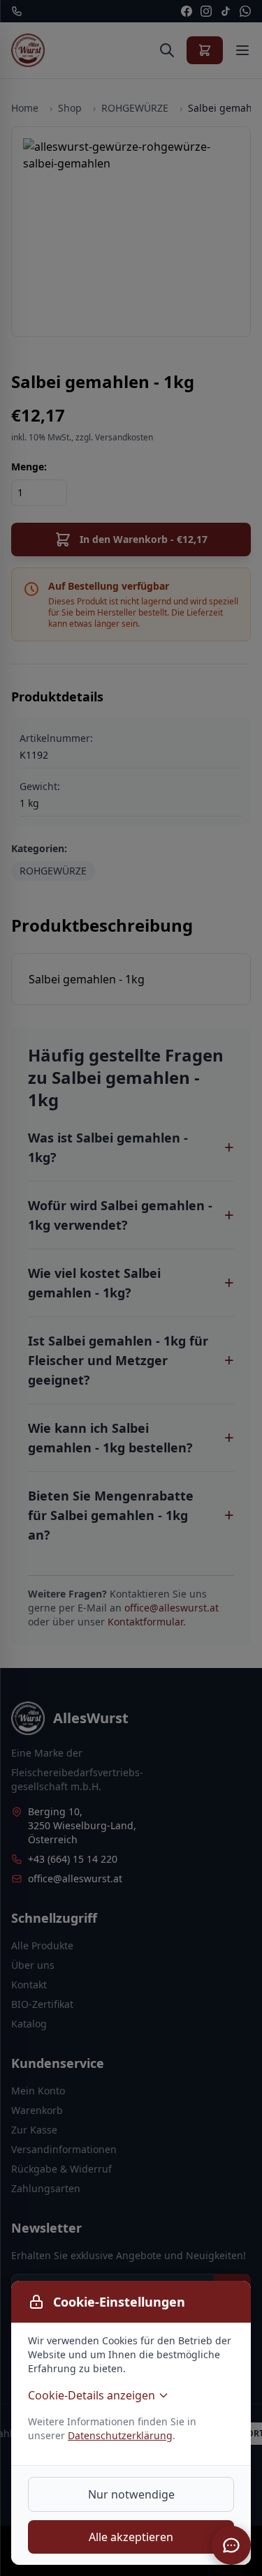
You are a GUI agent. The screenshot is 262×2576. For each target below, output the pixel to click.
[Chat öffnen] (231, 2545)
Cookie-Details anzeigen (92, 2395)
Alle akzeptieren (131, 2537)
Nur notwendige (131, 2494)
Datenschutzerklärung (120, 2435)
